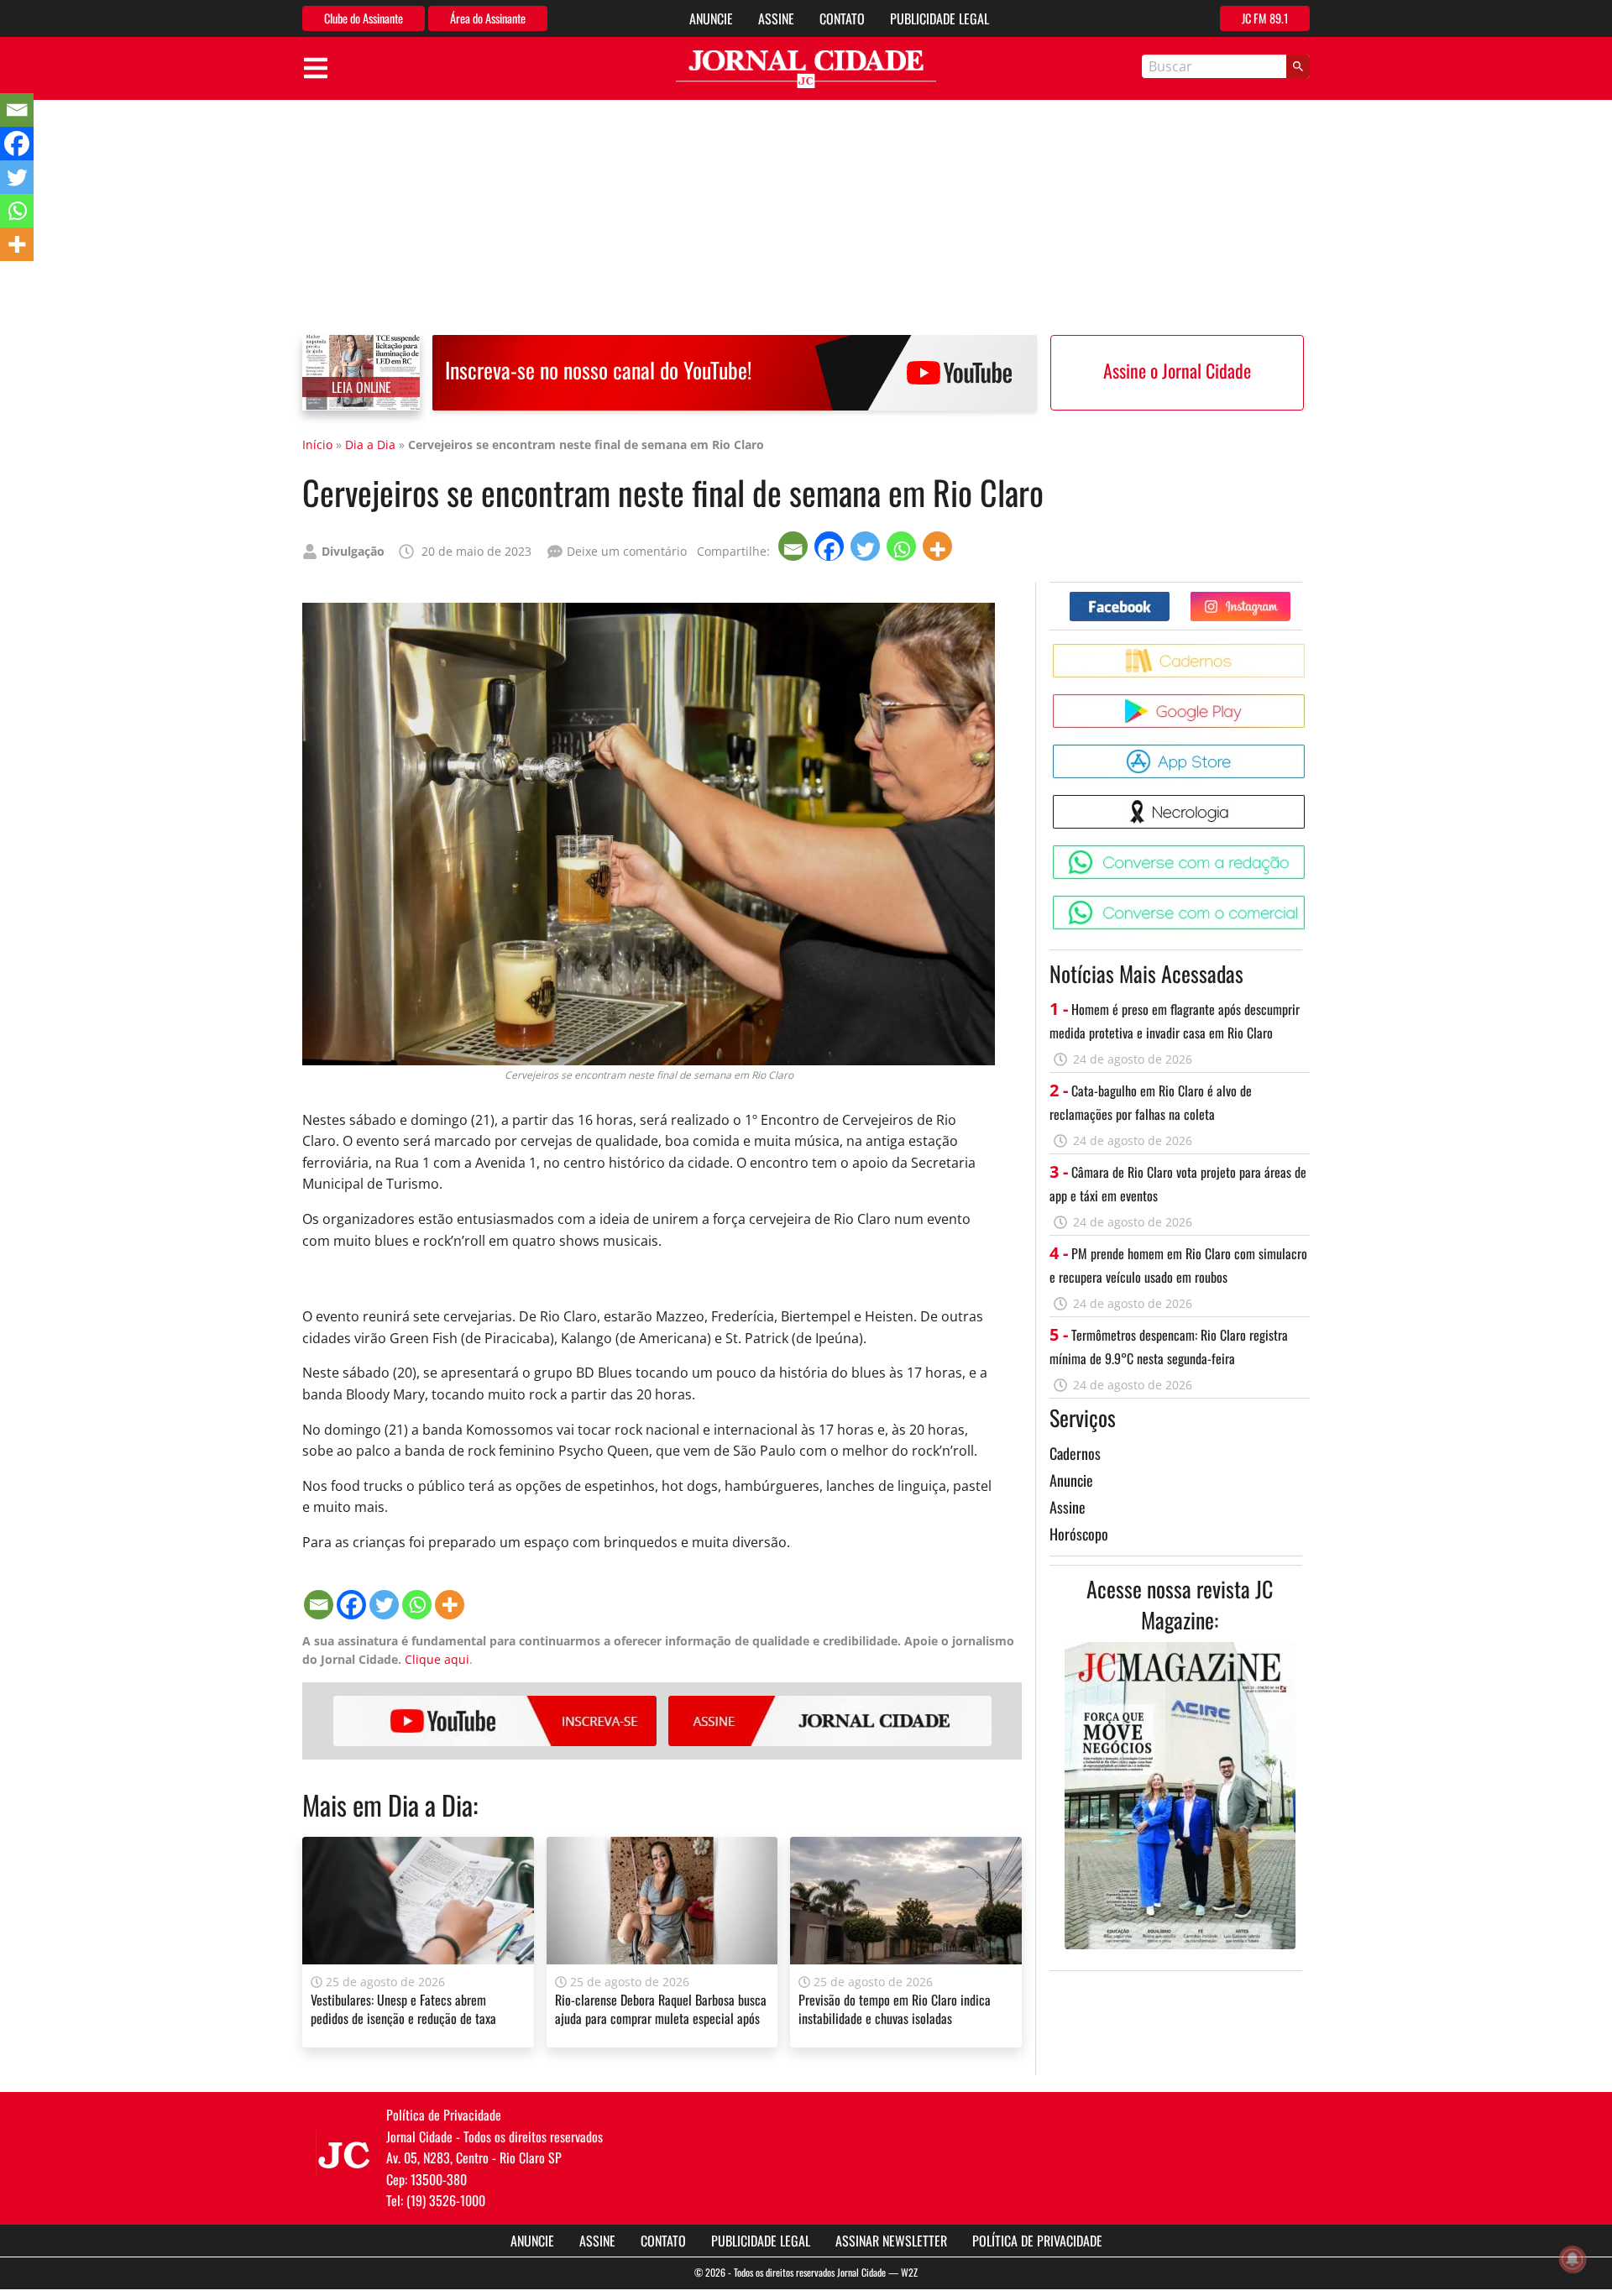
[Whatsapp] (903, 546)
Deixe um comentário (627, 551)
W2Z (909, 2272)
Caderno (1308, 650)
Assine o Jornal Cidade (1177, 370)
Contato (842, 18)
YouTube (495, 1721)
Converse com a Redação (1308, 852)
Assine (776, 18)
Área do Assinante (488, 18)
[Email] (795, 546)
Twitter (1290, 598)
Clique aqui (437, 1659)
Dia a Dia (370, 445)
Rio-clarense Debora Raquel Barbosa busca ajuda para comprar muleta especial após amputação (661, 2019)
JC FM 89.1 (1265, 18)
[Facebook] (831, 546)
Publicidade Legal (939, 18)
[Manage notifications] (1573, 2259)
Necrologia (1308, 801)
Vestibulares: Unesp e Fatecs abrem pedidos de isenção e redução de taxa (403, 2009)
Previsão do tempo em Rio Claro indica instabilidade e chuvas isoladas (895, 2009)
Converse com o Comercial (1308, 902)
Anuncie (711, 18)
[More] (939, 546)
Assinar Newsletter (891, 2241)
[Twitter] (867, 546)
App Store (1308, 751)
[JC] (344, 2153)
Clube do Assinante (364, 18)
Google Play (1308, 701)
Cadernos (1075, 1453)
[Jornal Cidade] (806, 69)
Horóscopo (1079, 1534)
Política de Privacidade (1037, 2241)
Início (317, 445)
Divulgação (353, 551)
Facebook (1169, 598)
